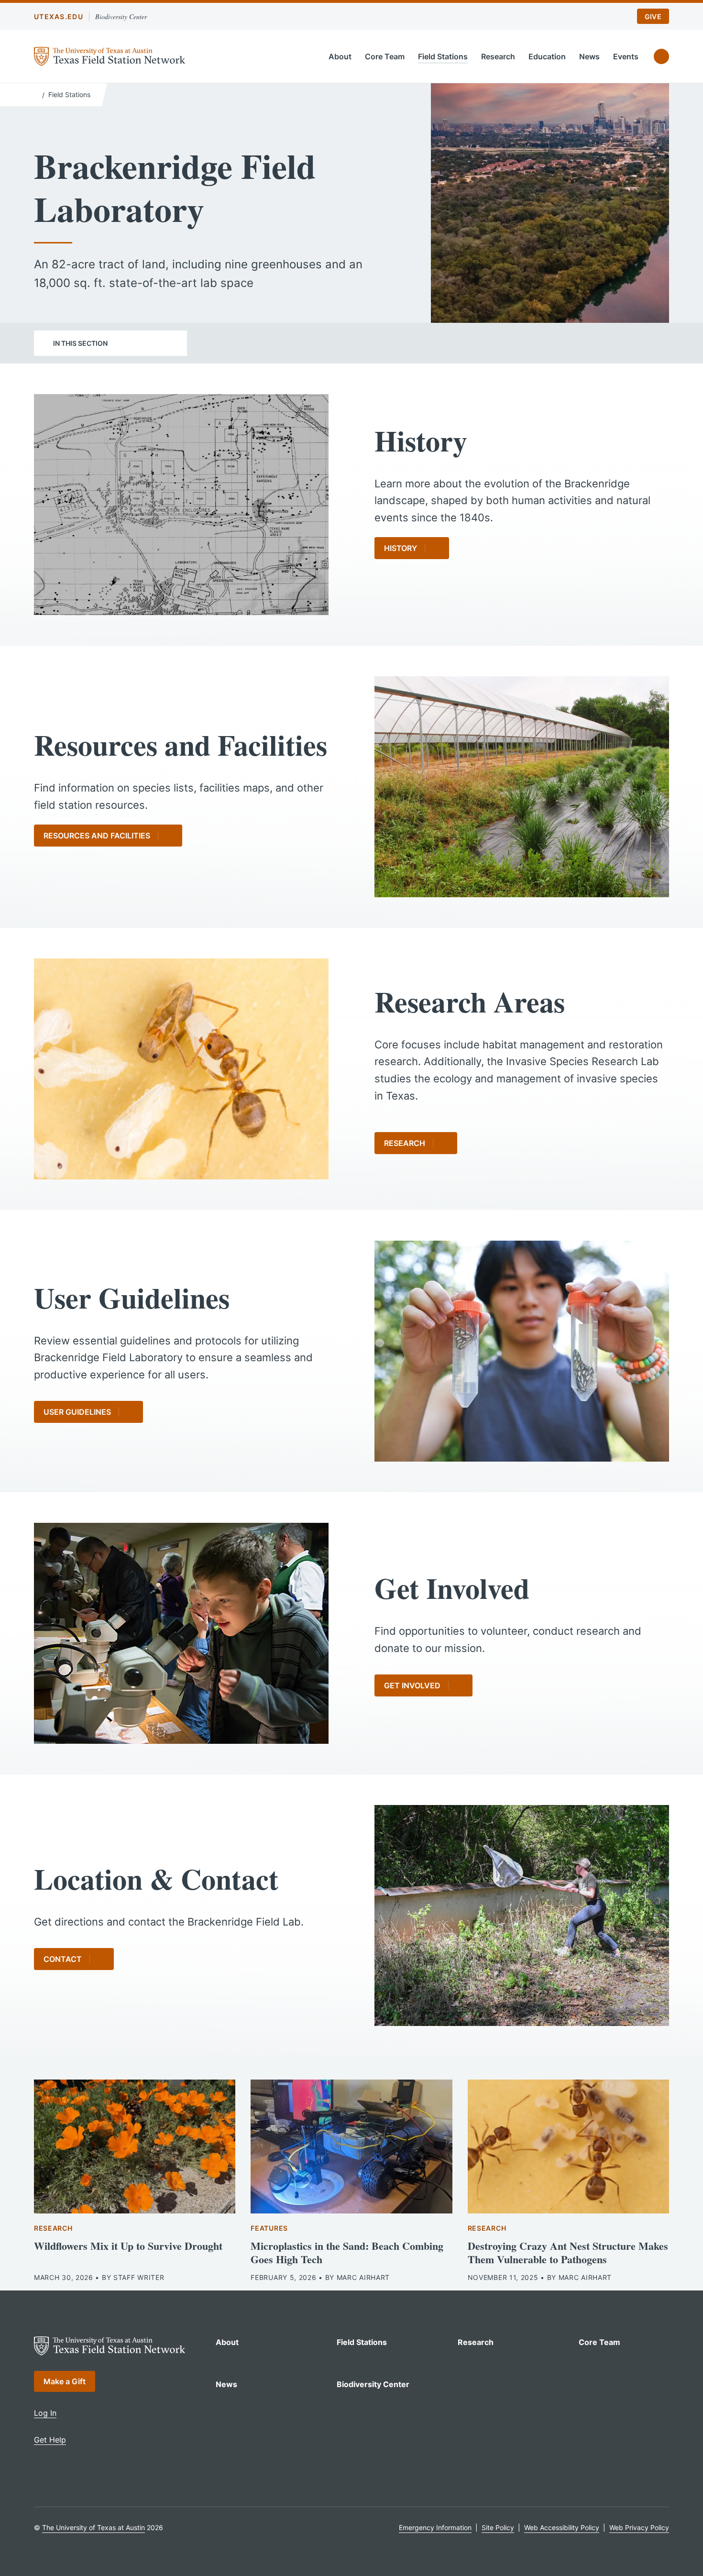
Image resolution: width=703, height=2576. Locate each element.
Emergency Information (435, 2527)
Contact (63, 1959)
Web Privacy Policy (639, 2527)
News (589, 56)
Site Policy (498, 2527)
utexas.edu (59, 17)
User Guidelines (77, 1412)
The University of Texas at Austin (93, 2527)
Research (498, 56)
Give (653, 17)
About (340, 56)
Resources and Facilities (97, 836)
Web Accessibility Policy (562, 2527)
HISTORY (401, 548)
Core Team (385, 56)
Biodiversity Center (121, 17)
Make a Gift (65, 2381)
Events (626, 56)
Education (547, 56)
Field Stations (443, 56)
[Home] (36, 94)
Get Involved (412, 1685)
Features (269, 2228)
